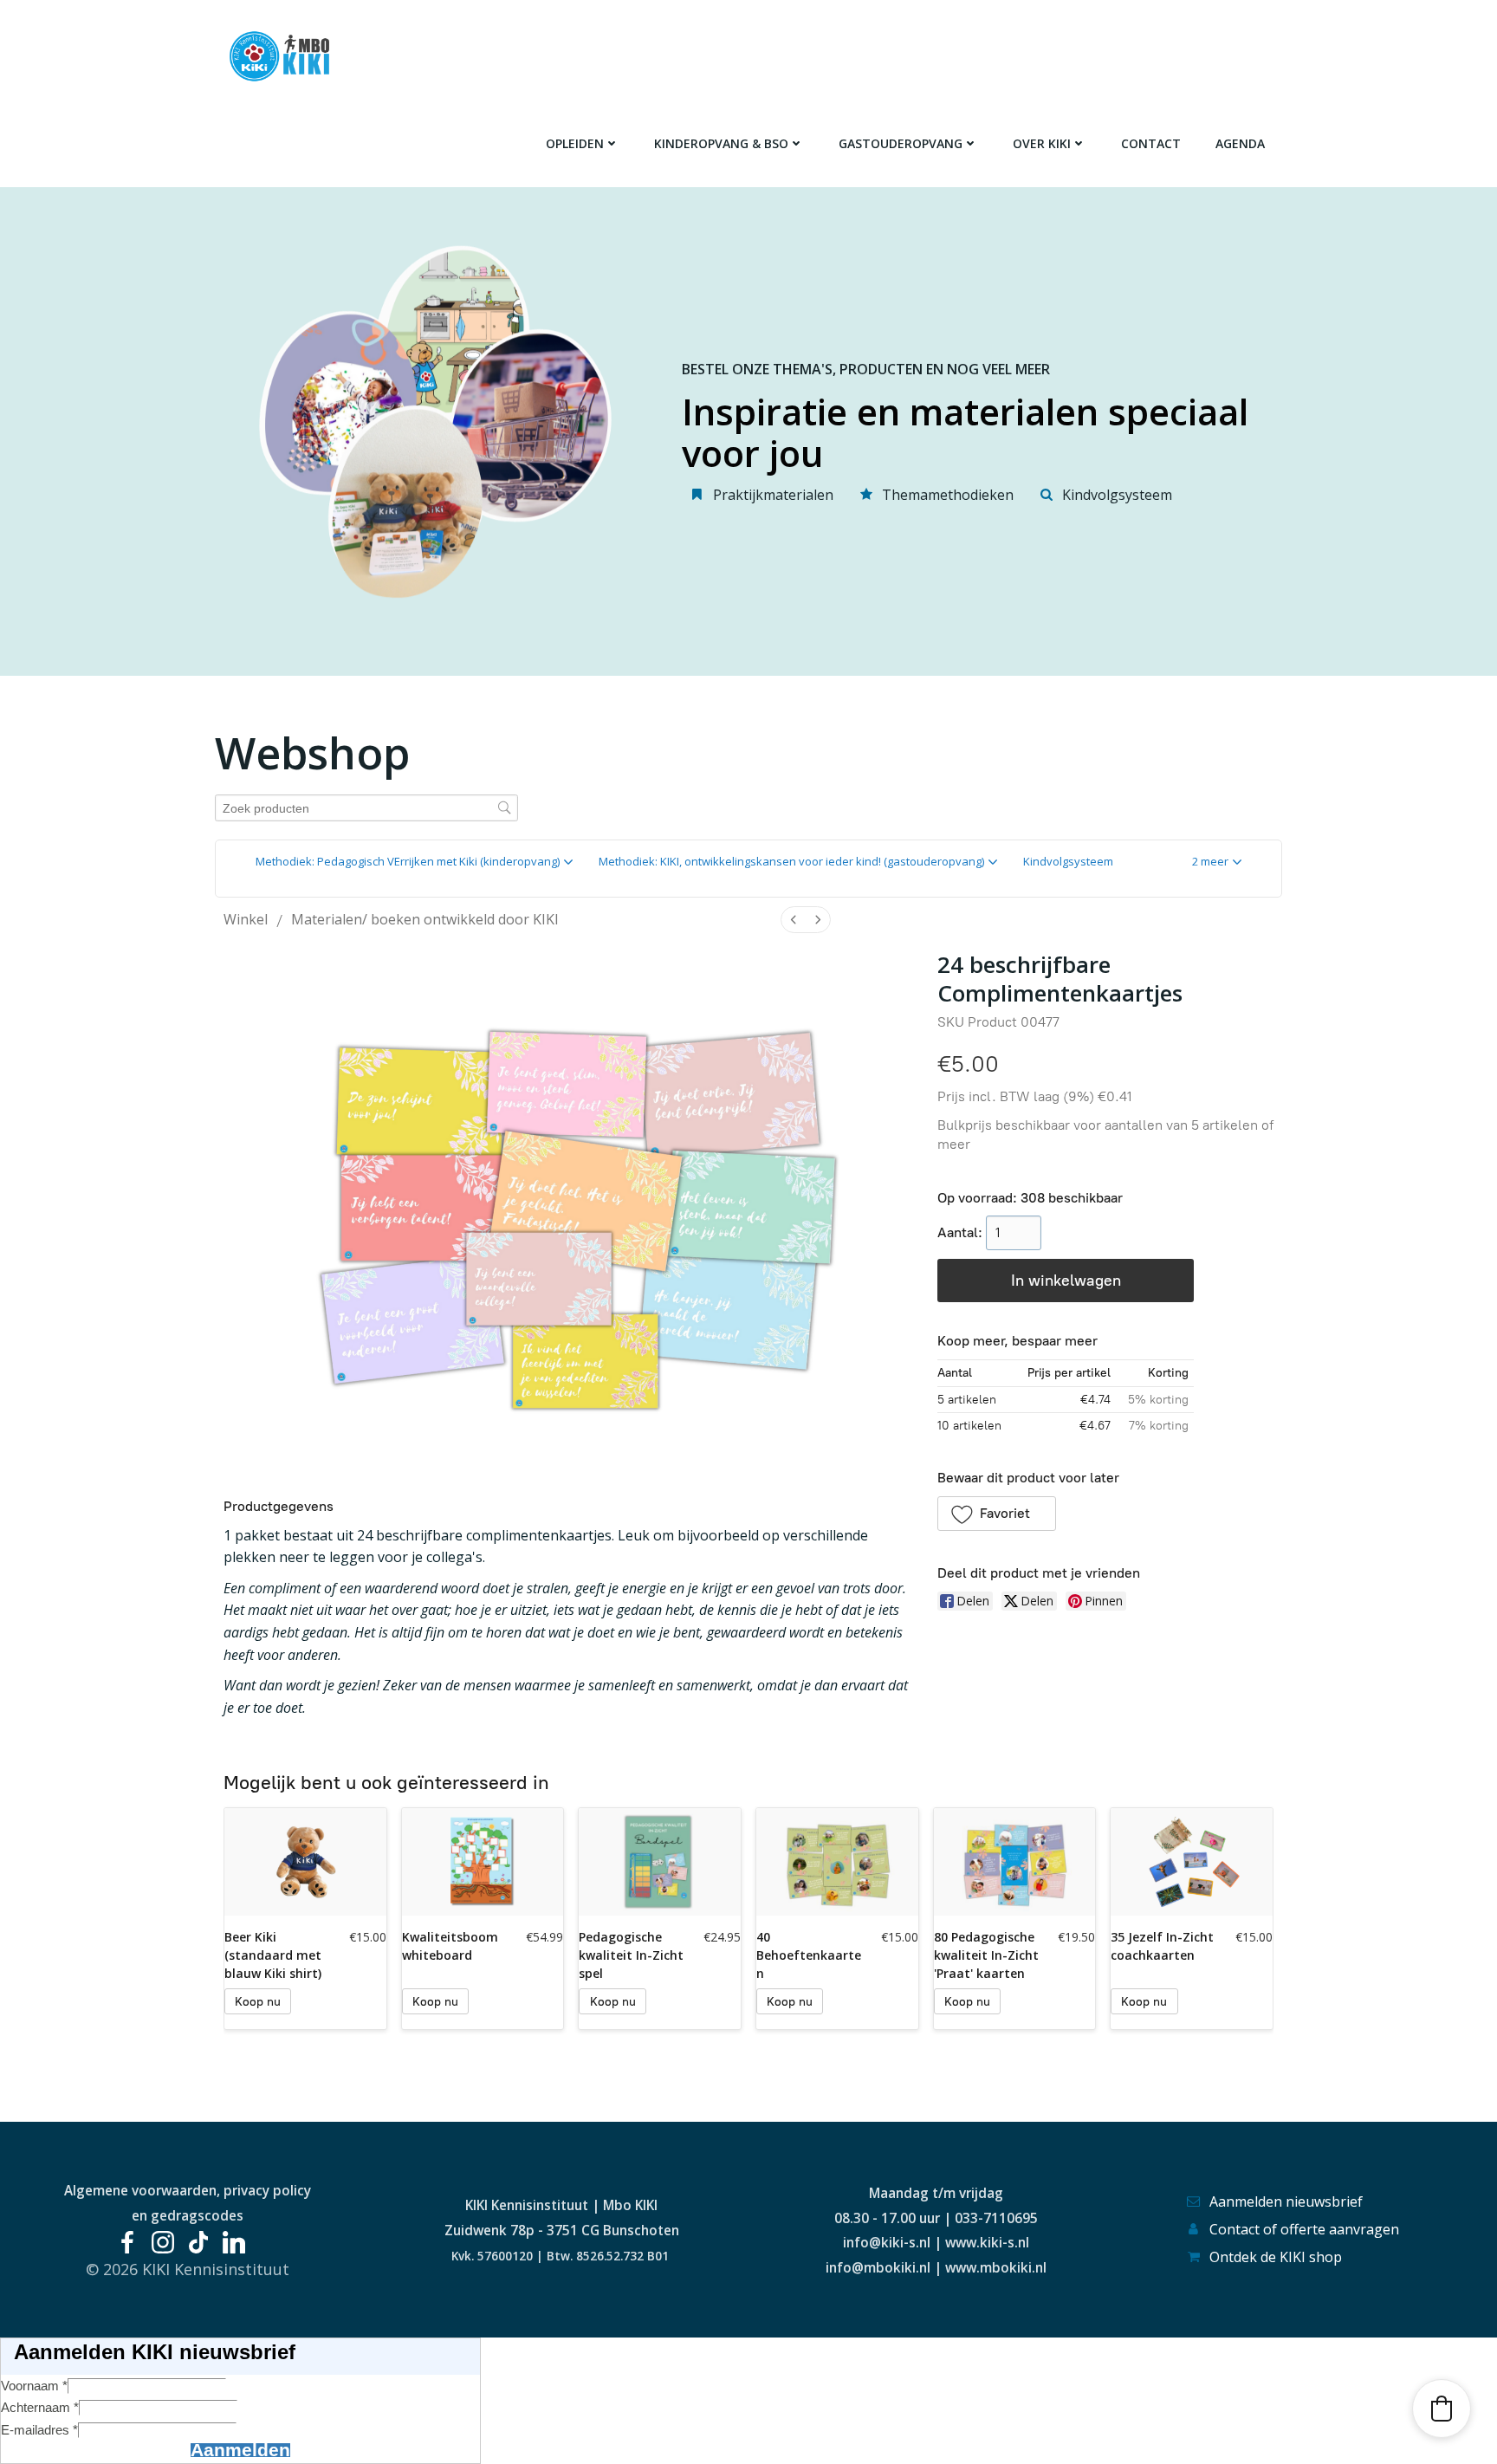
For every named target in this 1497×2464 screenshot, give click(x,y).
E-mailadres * (39, 2430)
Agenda (1240, 143)
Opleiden (575, 143)
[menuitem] (794, 920)
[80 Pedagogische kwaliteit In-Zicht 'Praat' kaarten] (1015, 1862)
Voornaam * (34, 2386)
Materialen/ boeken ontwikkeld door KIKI (425, 919)
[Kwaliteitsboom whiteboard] (483, 1862)
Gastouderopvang (901, 143)
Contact (1151, 143)
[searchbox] (366, 808)
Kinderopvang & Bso (721, 143)
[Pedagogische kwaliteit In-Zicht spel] (660, 1862)
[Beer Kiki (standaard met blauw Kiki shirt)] (305, 1862)
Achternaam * (40, 2407)
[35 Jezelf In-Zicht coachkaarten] (1192, 1862)
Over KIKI (1042, 143)
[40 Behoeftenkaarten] (837, 1862)
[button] (1217, 862)
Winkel (246, 919)
